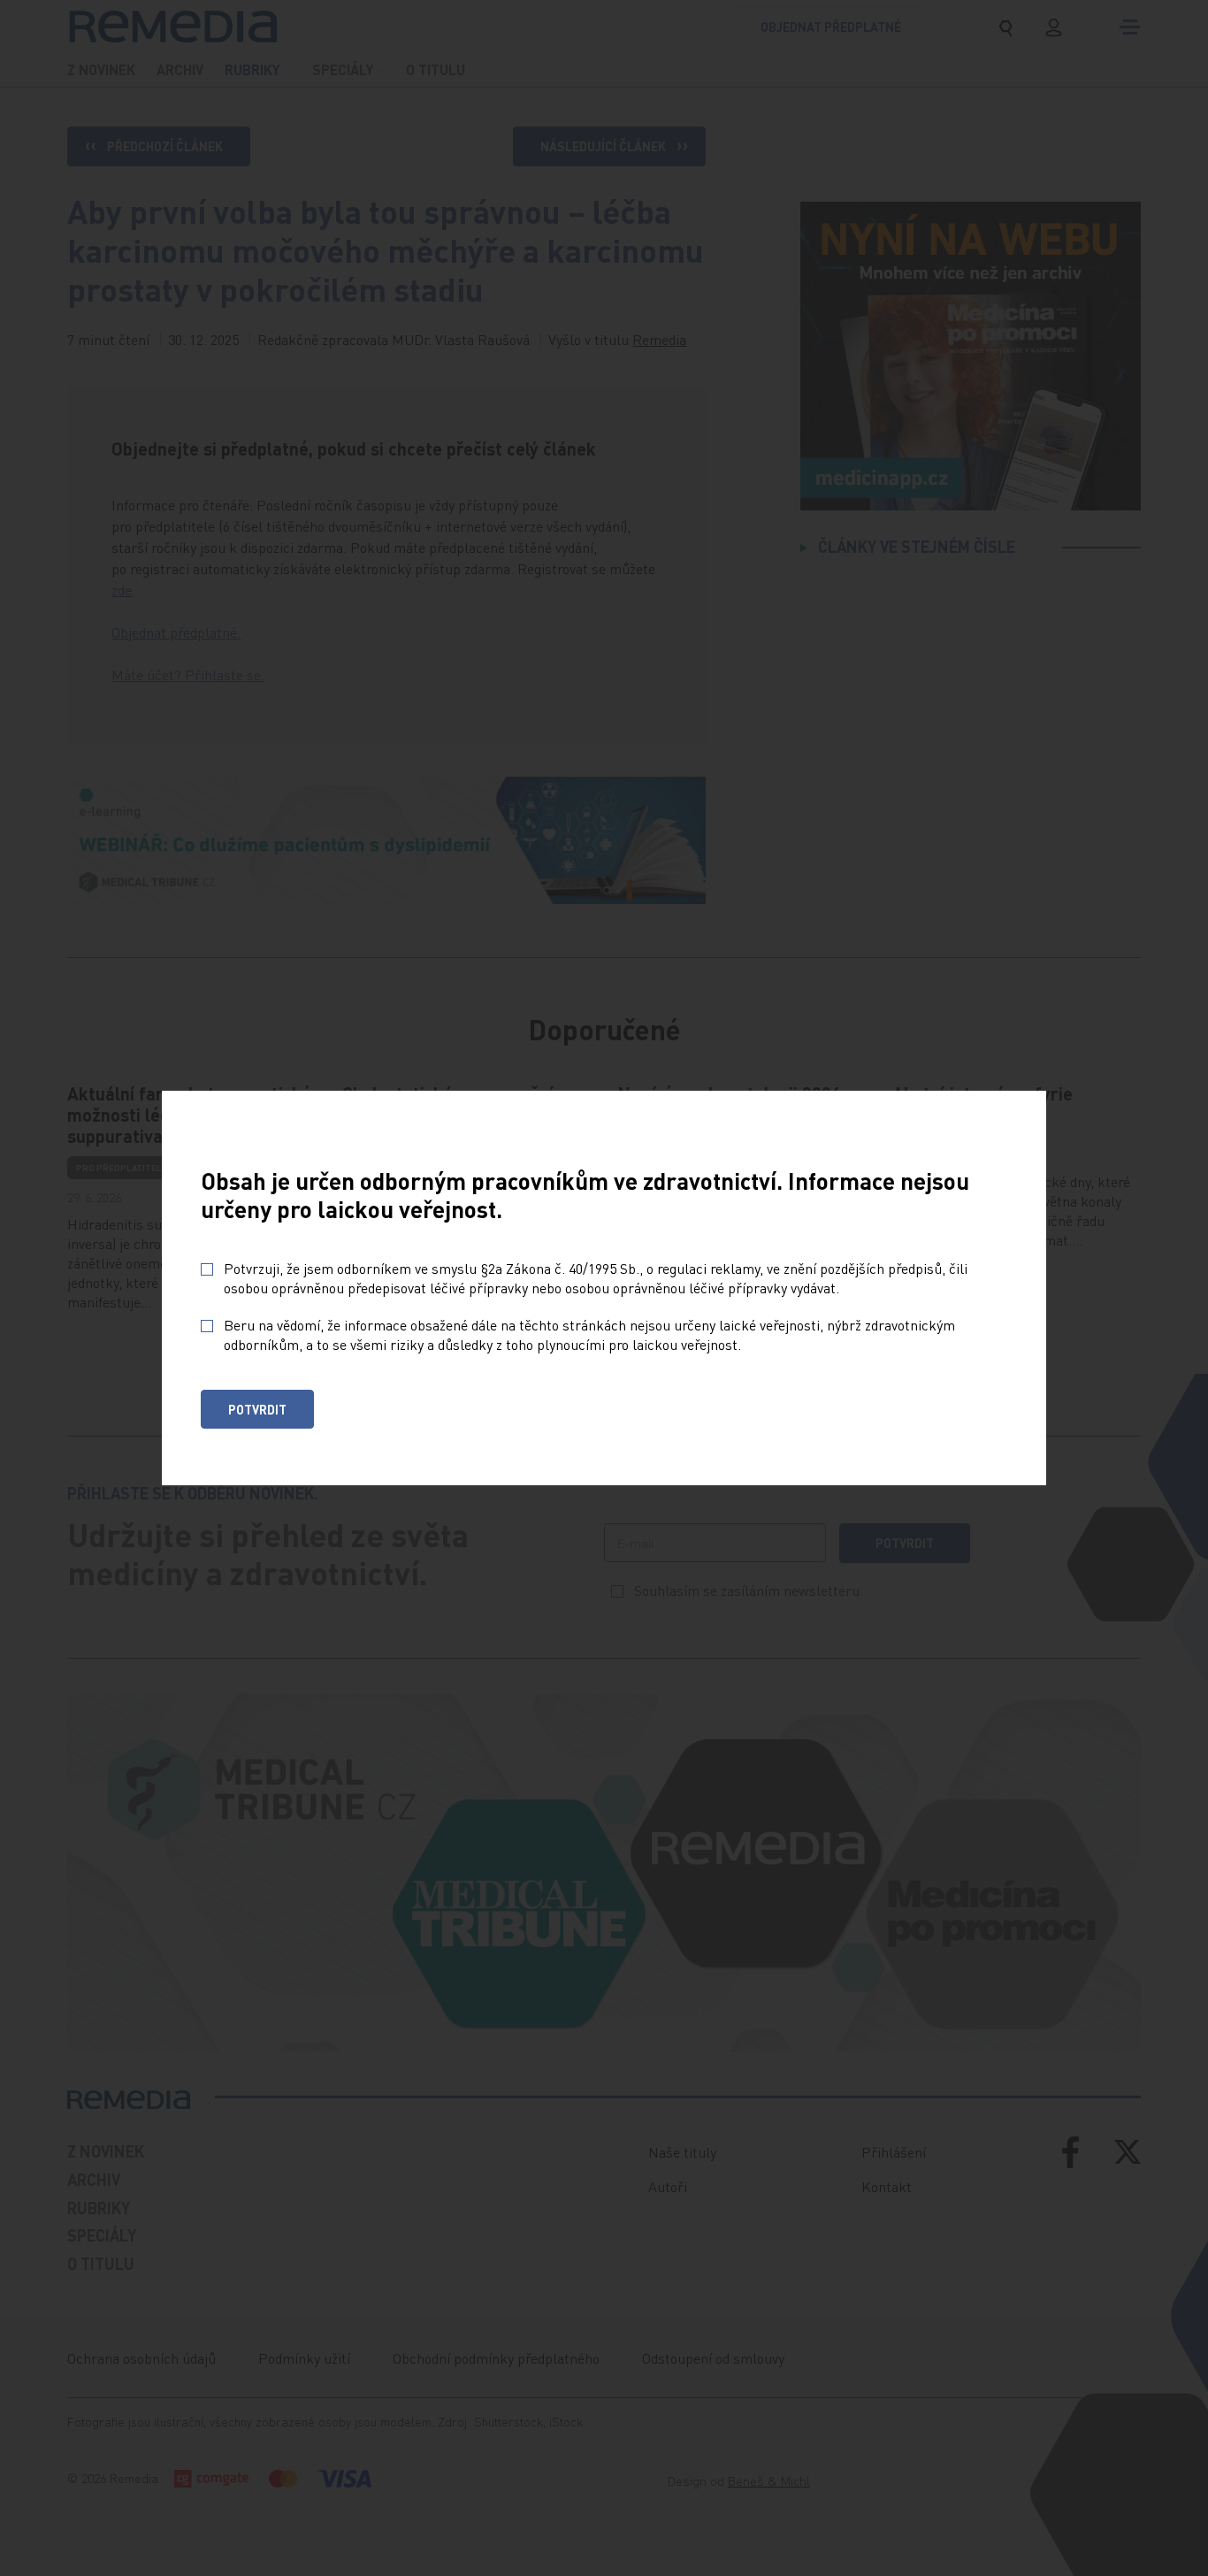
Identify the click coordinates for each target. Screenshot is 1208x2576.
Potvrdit (257, 1409)
